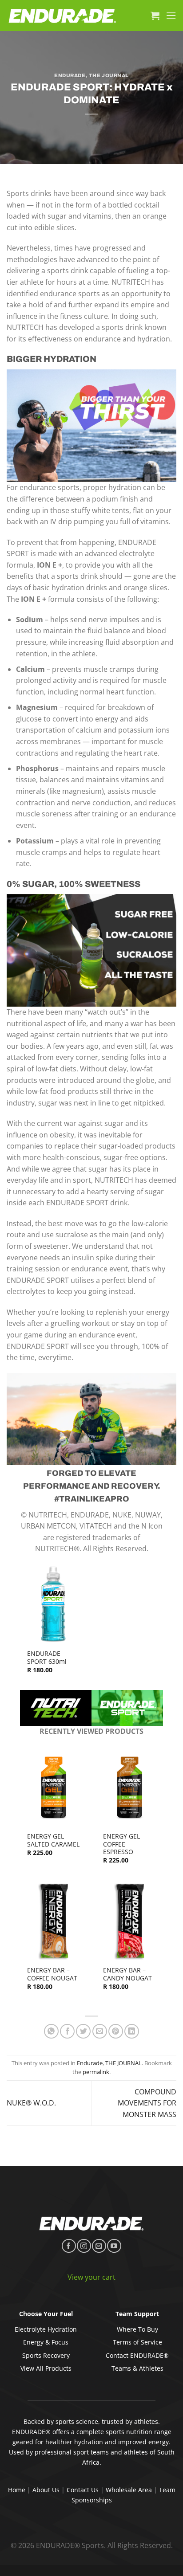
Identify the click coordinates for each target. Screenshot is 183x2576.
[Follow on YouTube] (114, 2246)
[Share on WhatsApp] (51, 2031)
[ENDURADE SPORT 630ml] (54, 1604)
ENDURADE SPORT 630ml (47, 1657)
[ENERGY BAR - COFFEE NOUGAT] (54, 1921)
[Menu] (171, 15)
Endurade (70, 75)
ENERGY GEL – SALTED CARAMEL (53, 1840)
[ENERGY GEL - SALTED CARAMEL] (54, 1786)
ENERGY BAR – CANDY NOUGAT (127, 1974)
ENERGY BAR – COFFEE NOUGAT (52, 1974)
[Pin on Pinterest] (116, 2031)
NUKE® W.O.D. (31, 2103)
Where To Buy (137, 2329)
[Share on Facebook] (67, 2031)
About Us (46, 2490)
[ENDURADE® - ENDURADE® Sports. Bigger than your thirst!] (62, 16)
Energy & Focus (46, 2342)
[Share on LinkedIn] (132, 2031)
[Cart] (155, 16)
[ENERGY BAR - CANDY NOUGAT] (129, 1921)
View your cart (91, 2277)
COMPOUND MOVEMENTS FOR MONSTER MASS (147, 2103)
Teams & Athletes (137, 2368)
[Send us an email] (99, 2246)
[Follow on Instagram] (84, 2246)
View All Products (46, 2368)
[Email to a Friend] (100, 2031)
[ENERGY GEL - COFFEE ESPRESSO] (129, 1786)
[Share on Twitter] (83, 2031)
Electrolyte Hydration (46, 2329)
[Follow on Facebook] (69, 2246)
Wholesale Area (129, 2490)
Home (17, 2490)
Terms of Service (137, 2342)
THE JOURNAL (109, 75)
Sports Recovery (46, 2355)
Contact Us (83, 2490)
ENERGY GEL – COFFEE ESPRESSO (124, 1844)
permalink (96, 2072)
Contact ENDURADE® (137, 2355)
